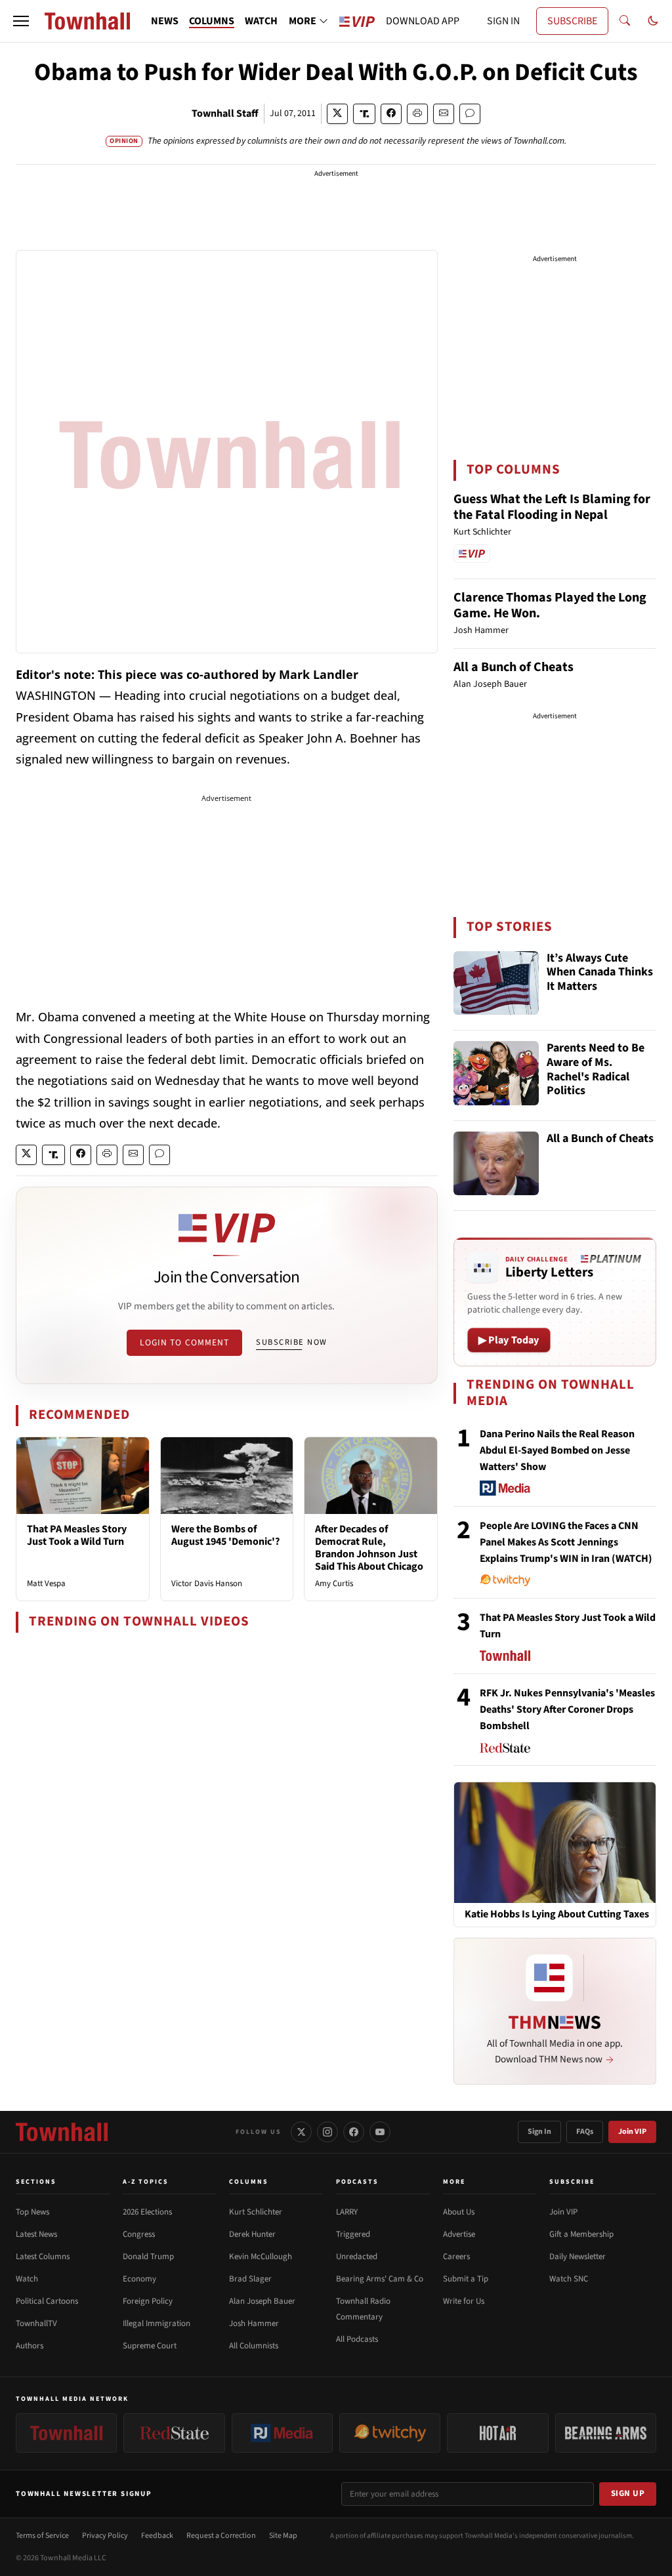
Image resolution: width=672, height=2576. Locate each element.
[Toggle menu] (21, 21)
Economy (139, 2279)
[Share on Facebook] (391, 114)
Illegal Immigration (157, 2323)
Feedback (157, 2536)
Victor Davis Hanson (207, 1584)
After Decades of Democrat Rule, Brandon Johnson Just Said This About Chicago (369, 1548)
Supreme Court (150, 2346)
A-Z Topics (146, 2182)
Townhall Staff (225, 113)
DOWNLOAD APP (423, 21)
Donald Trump (148, 2257)
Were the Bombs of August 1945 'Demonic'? (225, 1535)
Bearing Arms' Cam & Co (380, 2279)
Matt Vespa (46, 1584)
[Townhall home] (62, 2132)
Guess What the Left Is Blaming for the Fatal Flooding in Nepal (552, 507)
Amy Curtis (334, 1584)
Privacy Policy (105, 2536)
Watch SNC (569, 2279)
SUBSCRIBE (572, 21)
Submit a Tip (466, 2279)
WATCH (261, 21)
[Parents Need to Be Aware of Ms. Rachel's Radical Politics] (496, 1073)
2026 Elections (147, 2212)
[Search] (625, 21)
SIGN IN (503, 21)
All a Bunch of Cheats (514, 667)
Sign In (539, 2132)
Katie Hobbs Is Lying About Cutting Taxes (557, 1914)
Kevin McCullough (261, 2257)
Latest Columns (43, 2257)
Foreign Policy (148, 2301)
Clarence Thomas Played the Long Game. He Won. (550, 605)
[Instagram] (327, 2132)
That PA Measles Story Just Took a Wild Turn (77, 1535)
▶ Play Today (509, 1340)
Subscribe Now (291, 1342)
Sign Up (628, 2493)
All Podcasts (357, 2339)
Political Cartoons (47, 2301)
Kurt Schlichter (256, 2212)
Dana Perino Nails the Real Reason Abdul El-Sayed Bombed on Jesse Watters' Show (557, 1450)
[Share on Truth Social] (365, 114)
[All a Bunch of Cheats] (496, 1164)
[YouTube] (380, 2132)
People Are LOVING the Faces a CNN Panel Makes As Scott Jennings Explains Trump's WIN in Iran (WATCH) (566, 1542)
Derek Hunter (252, 2234)
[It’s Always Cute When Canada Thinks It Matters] (496, 983)
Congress (139, 2234)
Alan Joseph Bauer (262, 2301)
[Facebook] (354, 2132)
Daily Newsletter (577, 2257)
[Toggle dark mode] (653, 21)
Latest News (36, 2234)
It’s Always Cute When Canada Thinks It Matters (600, 973)
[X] (301, 2132)
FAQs (585, 2132)
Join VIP (632, 2132)
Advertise (459, 2234)
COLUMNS (212, 21)
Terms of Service (42, 2536)
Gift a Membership (581, 2234)
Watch (27, 2279)
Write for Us (464, 2301)
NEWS (165, 21)
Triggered (353, 2234)
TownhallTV (36, 2323)
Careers (456, 2257)
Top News (32, 2212)
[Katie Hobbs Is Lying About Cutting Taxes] (555, 1842)
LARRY (347, 2212)
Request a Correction (221, 2536)
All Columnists (254, 2346)
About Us (459, 2212)
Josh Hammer (254, 2323)
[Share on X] (337, 114)
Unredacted (357, 2257)
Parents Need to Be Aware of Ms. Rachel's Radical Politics (596, 1070)
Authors (30, 2346)
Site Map (283, 2536)
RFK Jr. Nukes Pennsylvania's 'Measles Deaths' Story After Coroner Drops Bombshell (567, 1709)
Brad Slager (250, 2279)
